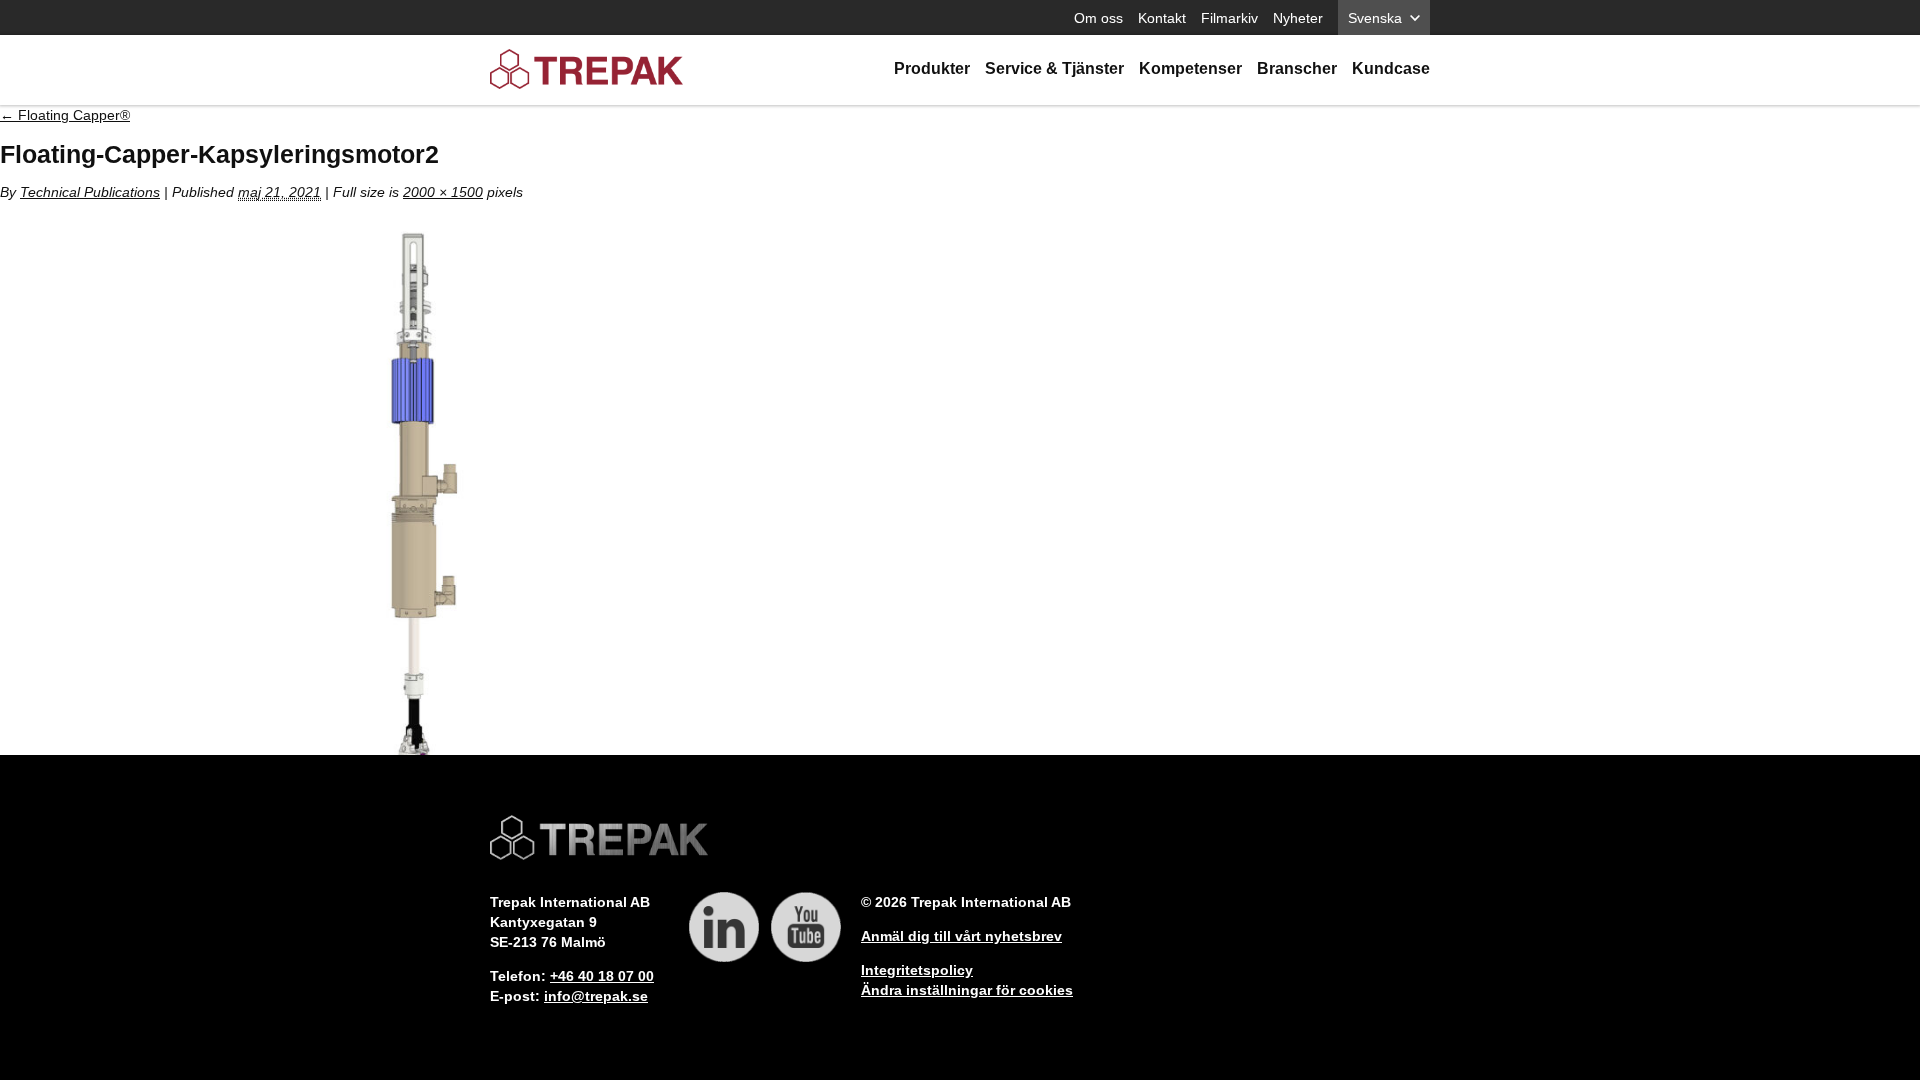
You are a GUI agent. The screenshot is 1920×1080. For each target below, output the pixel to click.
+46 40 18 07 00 (602, 976)
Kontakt (1162, 18)
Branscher (1297, 68)
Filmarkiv (1229, 18)
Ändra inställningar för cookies (967, 990)
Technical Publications (90, 192)
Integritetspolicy (917, 970)
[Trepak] (586, 70)
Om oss (1098, 18)
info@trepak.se (596, 996)
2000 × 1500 (443, 192)
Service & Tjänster (1054, 68)
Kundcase (1391, 68)
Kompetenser (1190, 68)
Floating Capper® (65, 115)
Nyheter (1298, 18)
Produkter (932, 68)
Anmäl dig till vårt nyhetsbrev (961, 936)
